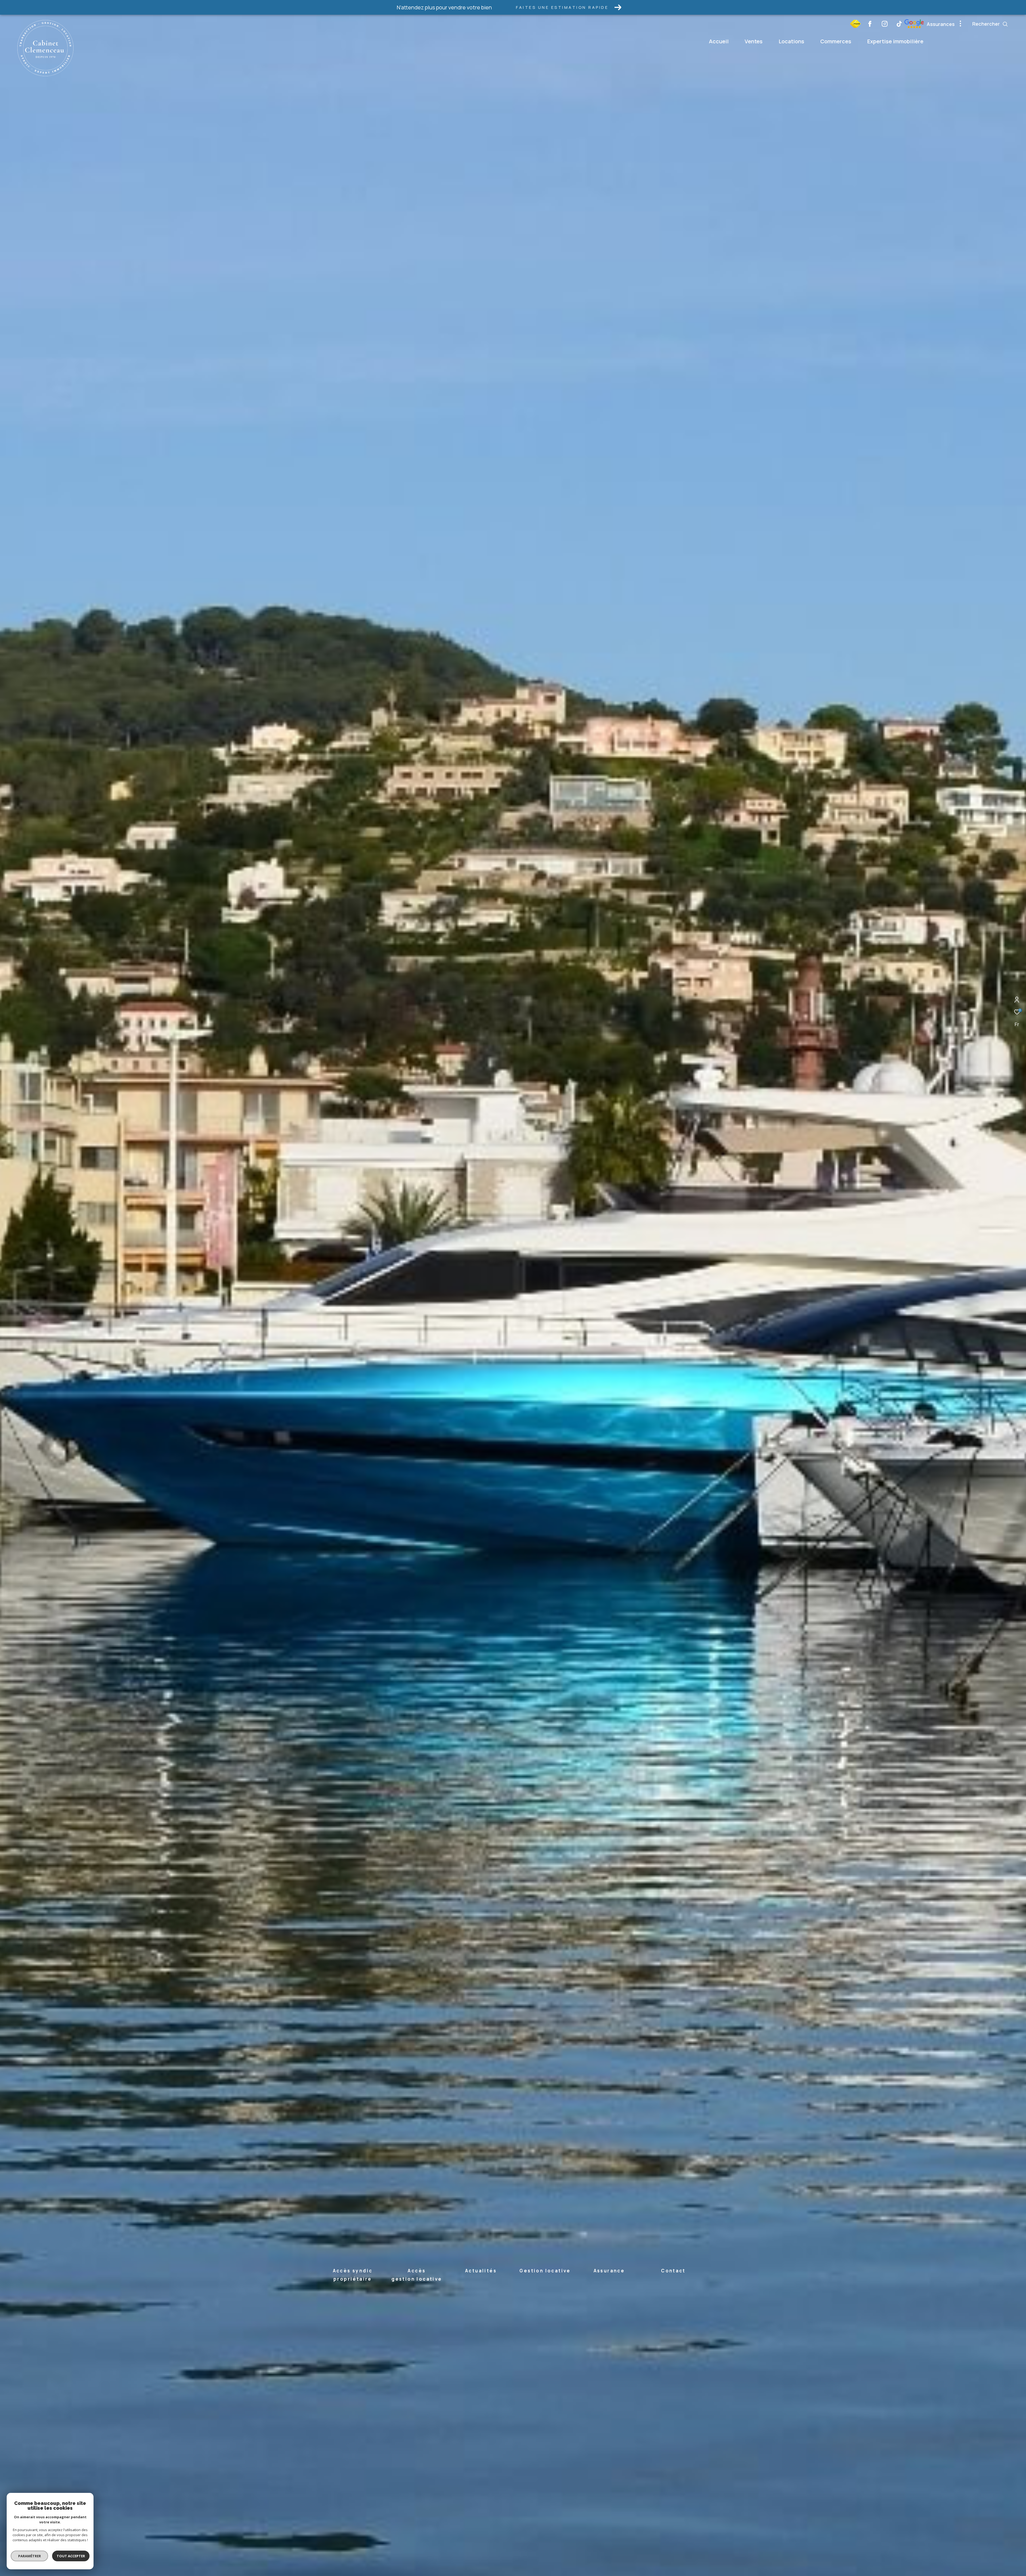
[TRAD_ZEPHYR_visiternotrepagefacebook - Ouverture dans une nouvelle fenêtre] (870, 25)
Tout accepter (71, 2556)
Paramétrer (30, 2556)
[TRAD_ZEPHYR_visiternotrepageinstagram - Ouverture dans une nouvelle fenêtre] (885, 25)
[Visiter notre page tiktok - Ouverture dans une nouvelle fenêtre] (899, 25)
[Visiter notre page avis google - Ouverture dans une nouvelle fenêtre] (855, 26)
